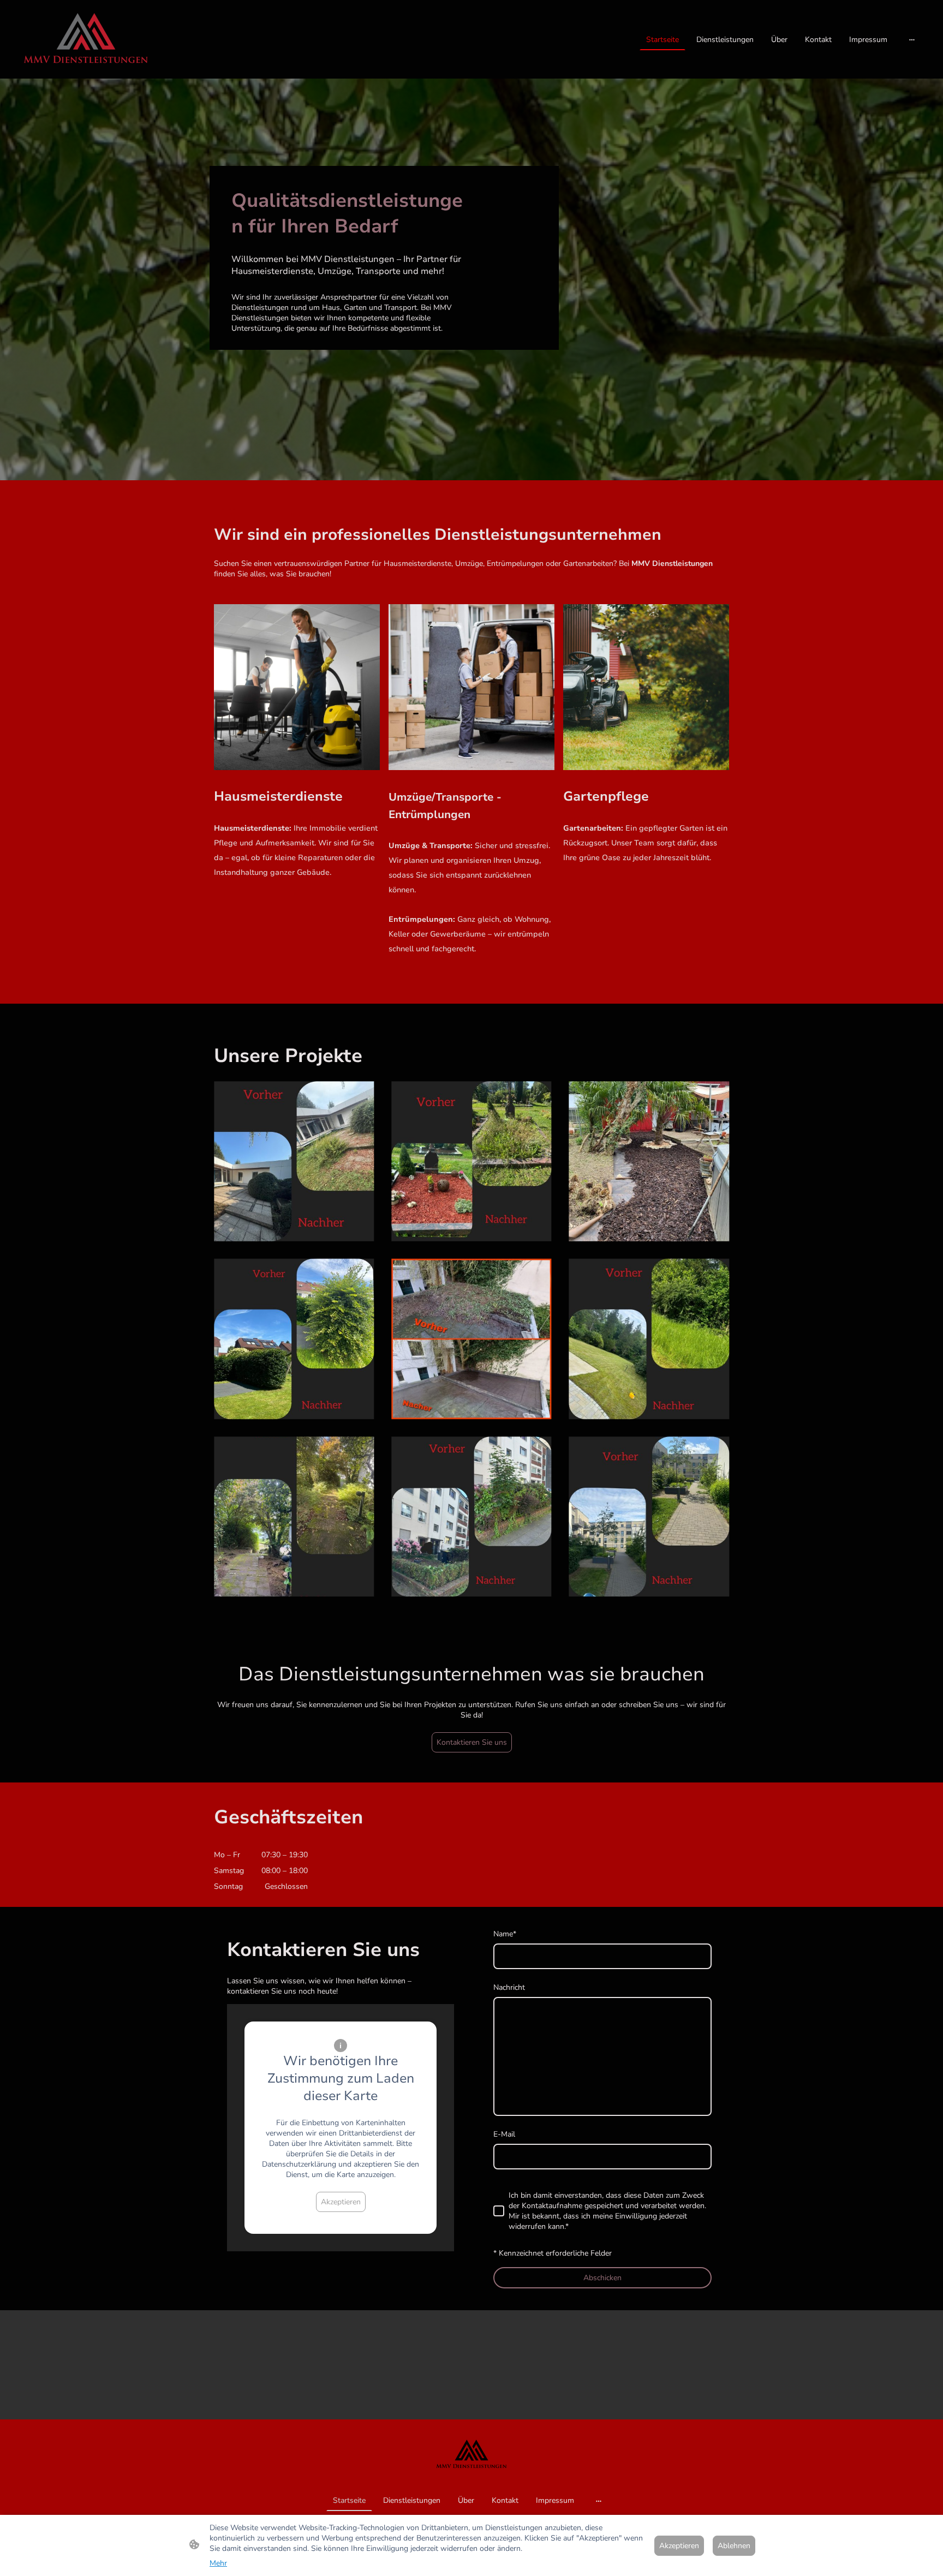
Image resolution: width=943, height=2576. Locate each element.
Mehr (218, 2563)
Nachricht (509, 1987)
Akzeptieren (341, 2202)
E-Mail (504, 2134)
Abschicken (602, 2278)
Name (505, 1934)
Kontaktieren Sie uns (472, 1742)
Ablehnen (734, 2546)
